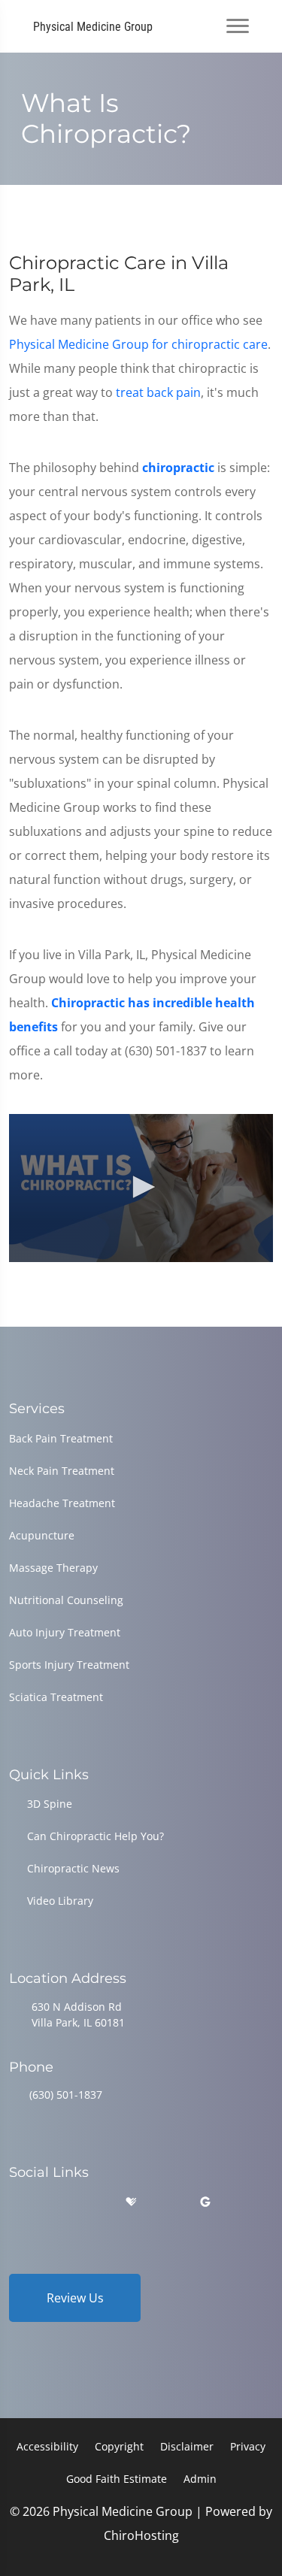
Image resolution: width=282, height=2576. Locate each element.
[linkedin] (168, 2202)
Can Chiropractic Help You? (96, 1836)
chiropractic (178, 468)
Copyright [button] (119, 2446)
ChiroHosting (141, 2535)
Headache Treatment (62, 1503)
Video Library (60, 1901)
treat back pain (158, 392)
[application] (141, 1188)
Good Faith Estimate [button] (117, 2479)
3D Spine (50, 1804)
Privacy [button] (248, 2446)
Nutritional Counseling (66, 1600)
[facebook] (55, 2202)
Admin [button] (200, 2479)
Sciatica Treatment (56, 1697)
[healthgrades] (131, 2202)
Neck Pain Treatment (62, 1471)
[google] (16, 2202)
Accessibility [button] (47, 2446)
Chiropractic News (73, 1868)
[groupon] (205, 2202)
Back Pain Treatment (61, 1438)
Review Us (75, 2298)
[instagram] (93, 2202)
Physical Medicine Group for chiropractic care (138, 344)
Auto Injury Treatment (65, 1632)
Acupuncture (42, 1535)
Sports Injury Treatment (69, 1665)
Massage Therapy (53, 1568)
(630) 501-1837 (66, 2095)
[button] (141, 1187)
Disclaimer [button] (187, 2446)
